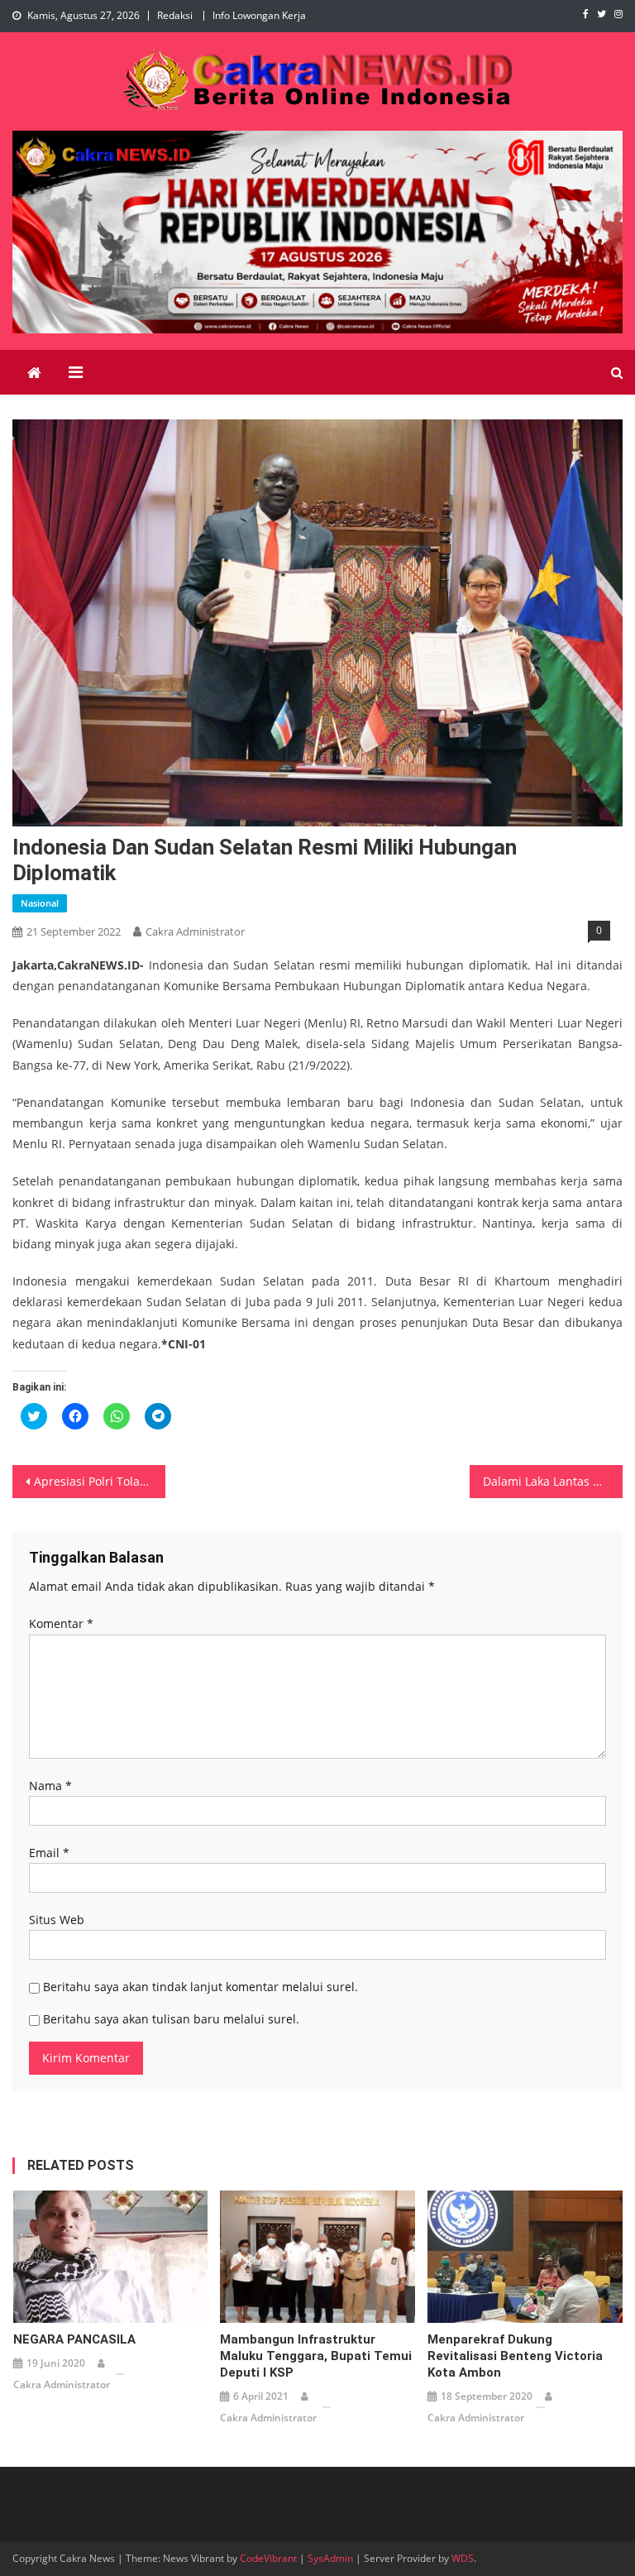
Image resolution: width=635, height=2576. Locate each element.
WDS (463, 2558)
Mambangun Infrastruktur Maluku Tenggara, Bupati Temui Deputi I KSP (316, 2356)
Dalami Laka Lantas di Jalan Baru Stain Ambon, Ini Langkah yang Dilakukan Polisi (552, 1481)
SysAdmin (330, 2558)
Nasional (40, 903)
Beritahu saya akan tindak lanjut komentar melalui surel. (201, 1987)
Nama (50, 1786)
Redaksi (175, 15)
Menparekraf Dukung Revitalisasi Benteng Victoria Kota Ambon (515, 2356)
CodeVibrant (268, 2558)
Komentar (61, 1623)
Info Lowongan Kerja (259, 15)
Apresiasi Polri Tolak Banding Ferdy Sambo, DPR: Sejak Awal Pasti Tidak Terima (99, 1481)
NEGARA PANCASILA (74, 2339)
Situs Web (57, 1920)
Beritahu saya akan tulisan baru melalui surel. (171, 2019)
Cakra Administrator (195, 931)
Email (49, 1853)
